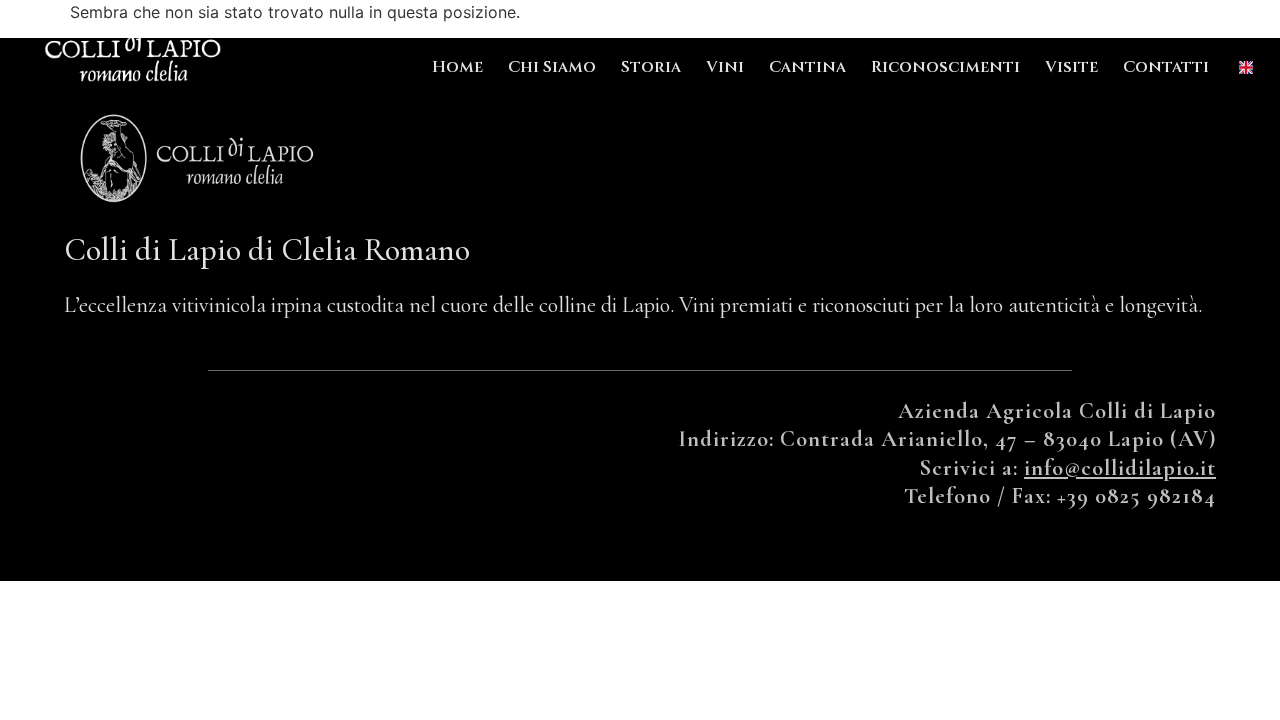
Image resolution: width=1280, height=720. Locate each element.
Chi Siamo (552, 67)
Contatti (1166, 67)
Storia (651, 67)
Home (457, 67)
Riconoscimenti (945, 67)
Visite (1071, 67)
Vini (725, 67)
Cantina (807, 67)
